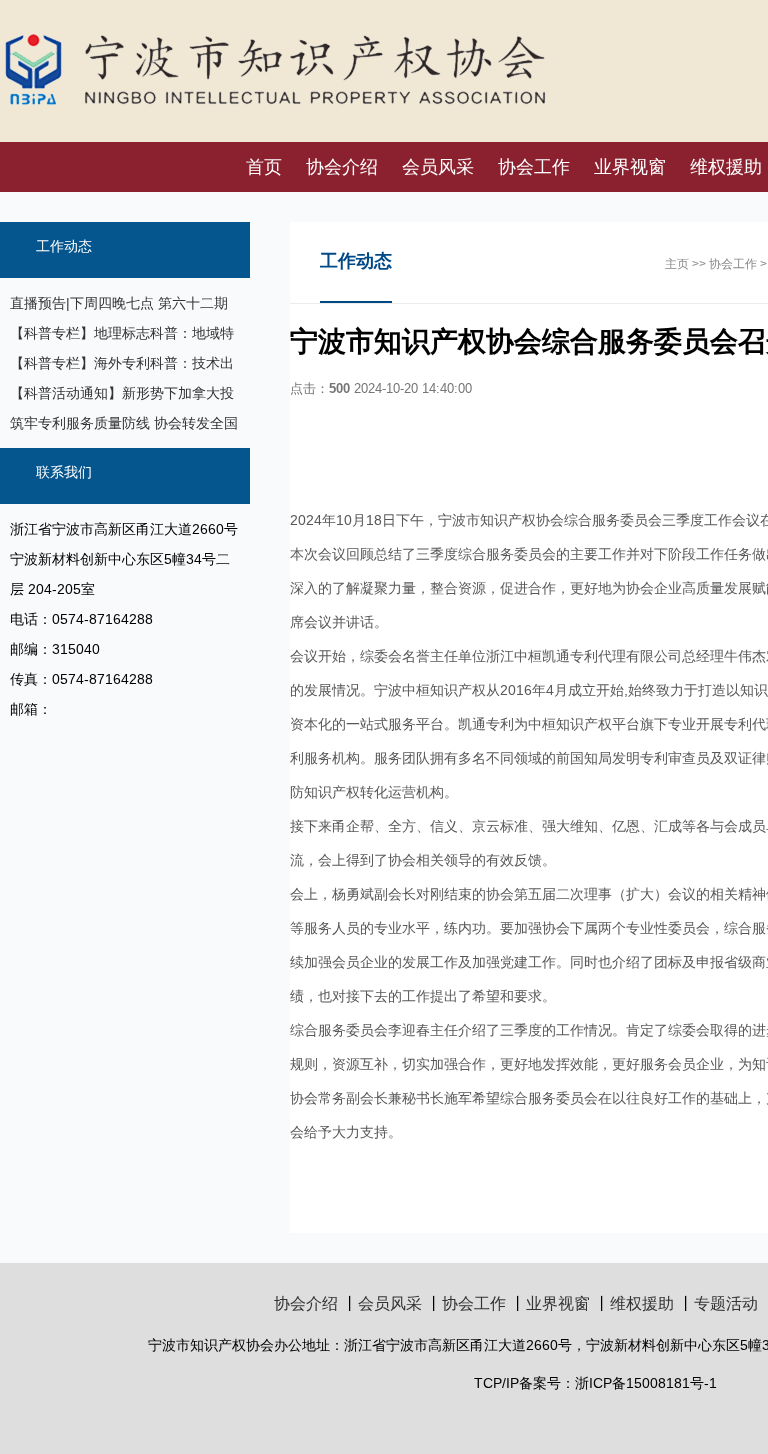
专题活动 (726, 1303)
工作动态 (64, 246)
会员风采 (438, 167)
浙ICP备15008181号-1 (646, 1383)
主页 (677, 264)
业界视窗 (630, 167)
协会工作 (534, 167)
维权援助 (642, 1303)
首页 (264, 167)
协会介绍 (342, 167)
